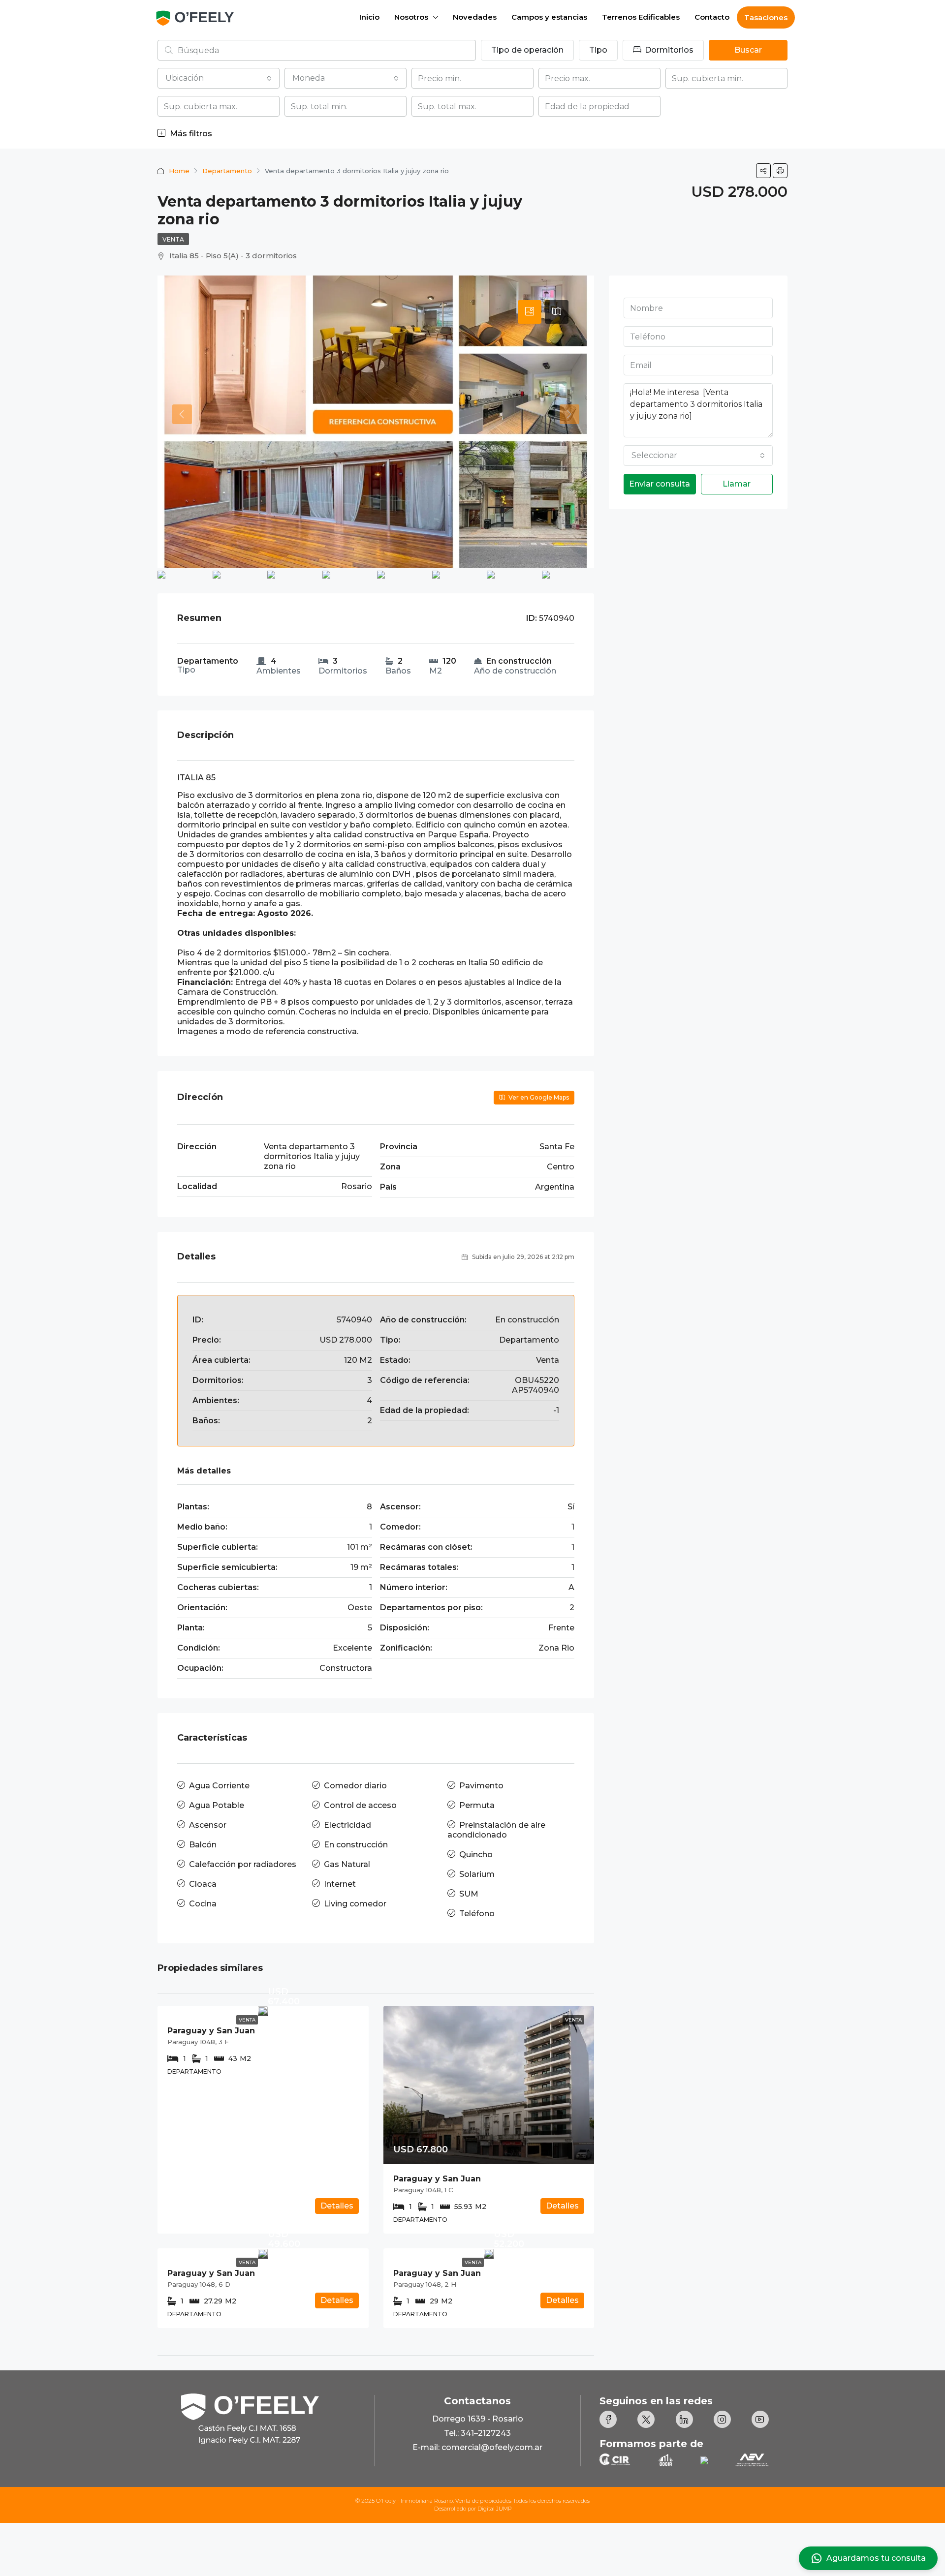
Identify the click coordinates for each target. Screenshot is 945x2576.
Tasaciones (766, 17)
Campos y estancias (549, 17)
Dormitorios (668, 50)
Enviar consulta (660, 484)
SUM (469, 1894)
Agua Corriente (219, 1786)
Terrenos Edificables (641, 17)
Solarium (477, 1874)
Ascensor (208, 1825)
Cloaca (203, 1884)
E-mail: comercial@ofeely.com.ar (477, 2447)
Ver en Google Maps (538, 1097)
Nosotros (411, 17)
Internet (340, 1884)
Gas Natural (347, 1864)
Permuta (477, 1805)
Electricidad (347, 1825)
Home (179, 171)
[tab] (530, 312)
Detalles (337, 2206)
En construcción (356, 1845)
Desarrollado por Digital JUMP (473, 2509)
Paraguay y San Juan (211, 2031)
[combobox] (219, 78)
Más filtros (190, 134)
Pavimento (481, 1786)
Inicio (369, 17)
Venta (173, 239)
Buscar (748, 50)
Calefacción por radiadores (243, 1864)
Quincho (476, 1855)
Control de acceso (360, 1805)
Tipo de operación (527, 50)
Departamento (227, 171)
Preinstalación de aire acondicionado (496, 1830)
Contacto (712, 17)
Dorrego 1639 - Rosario (478, 2419)
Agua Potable (217, 1805)
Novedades (475, 17)
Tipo (598, 50)
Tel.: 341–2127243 (477, 2433)
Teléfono (477, 1914)
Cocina (203, 1904)
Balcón (203, 1845)
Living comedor (355, 1904)
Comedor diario (355, 1786)
